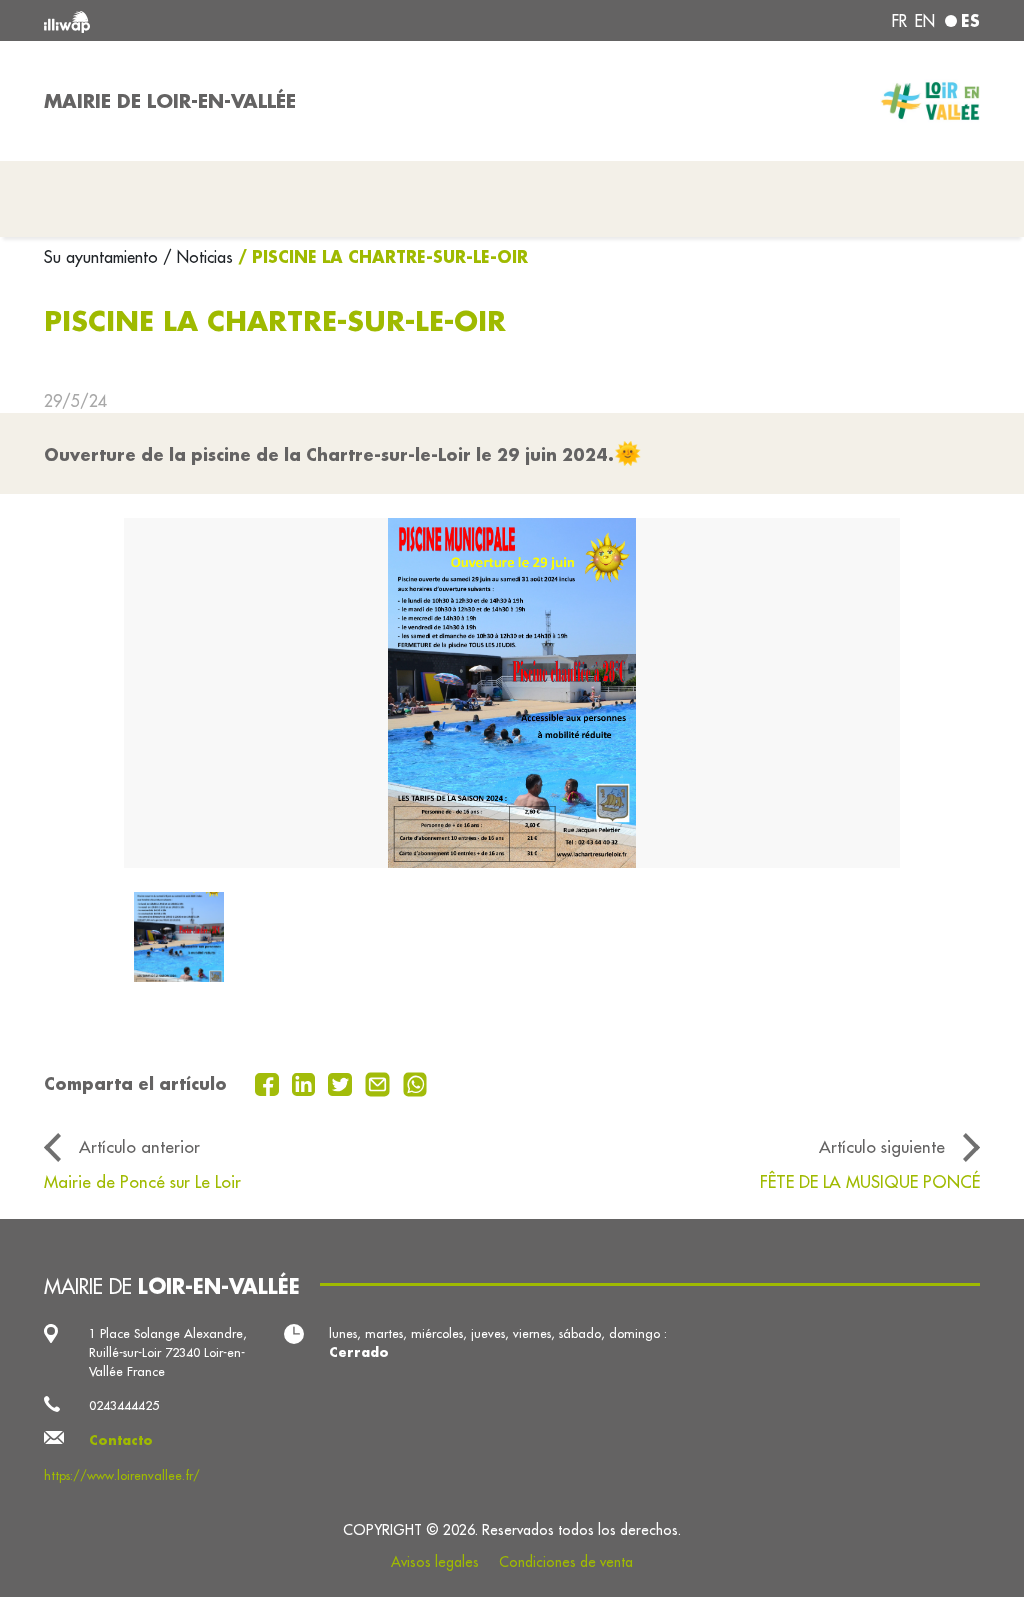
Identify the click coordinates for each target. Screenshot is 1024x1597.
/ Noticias (198, 257)
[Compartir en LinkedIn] (306, 1082)
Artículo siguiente (882, 1146)
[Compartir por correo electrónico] (380, 1082)
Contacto (121, 1440)
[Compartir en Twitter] (342, 1082)
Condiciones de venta (566, 1562)
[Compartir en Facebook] (269, 1082)
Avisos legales (435, 1562)
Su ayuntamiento (103, 257)
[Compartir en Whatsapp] (415, 1082)
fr (899, 21)
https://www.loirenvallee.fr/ (122, 1475)
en (925, 21)
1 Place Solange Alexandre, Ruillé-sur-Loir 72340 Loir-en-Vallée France (168, 1352)
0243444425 (124, 1405)
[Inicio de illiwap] (232, 20)
